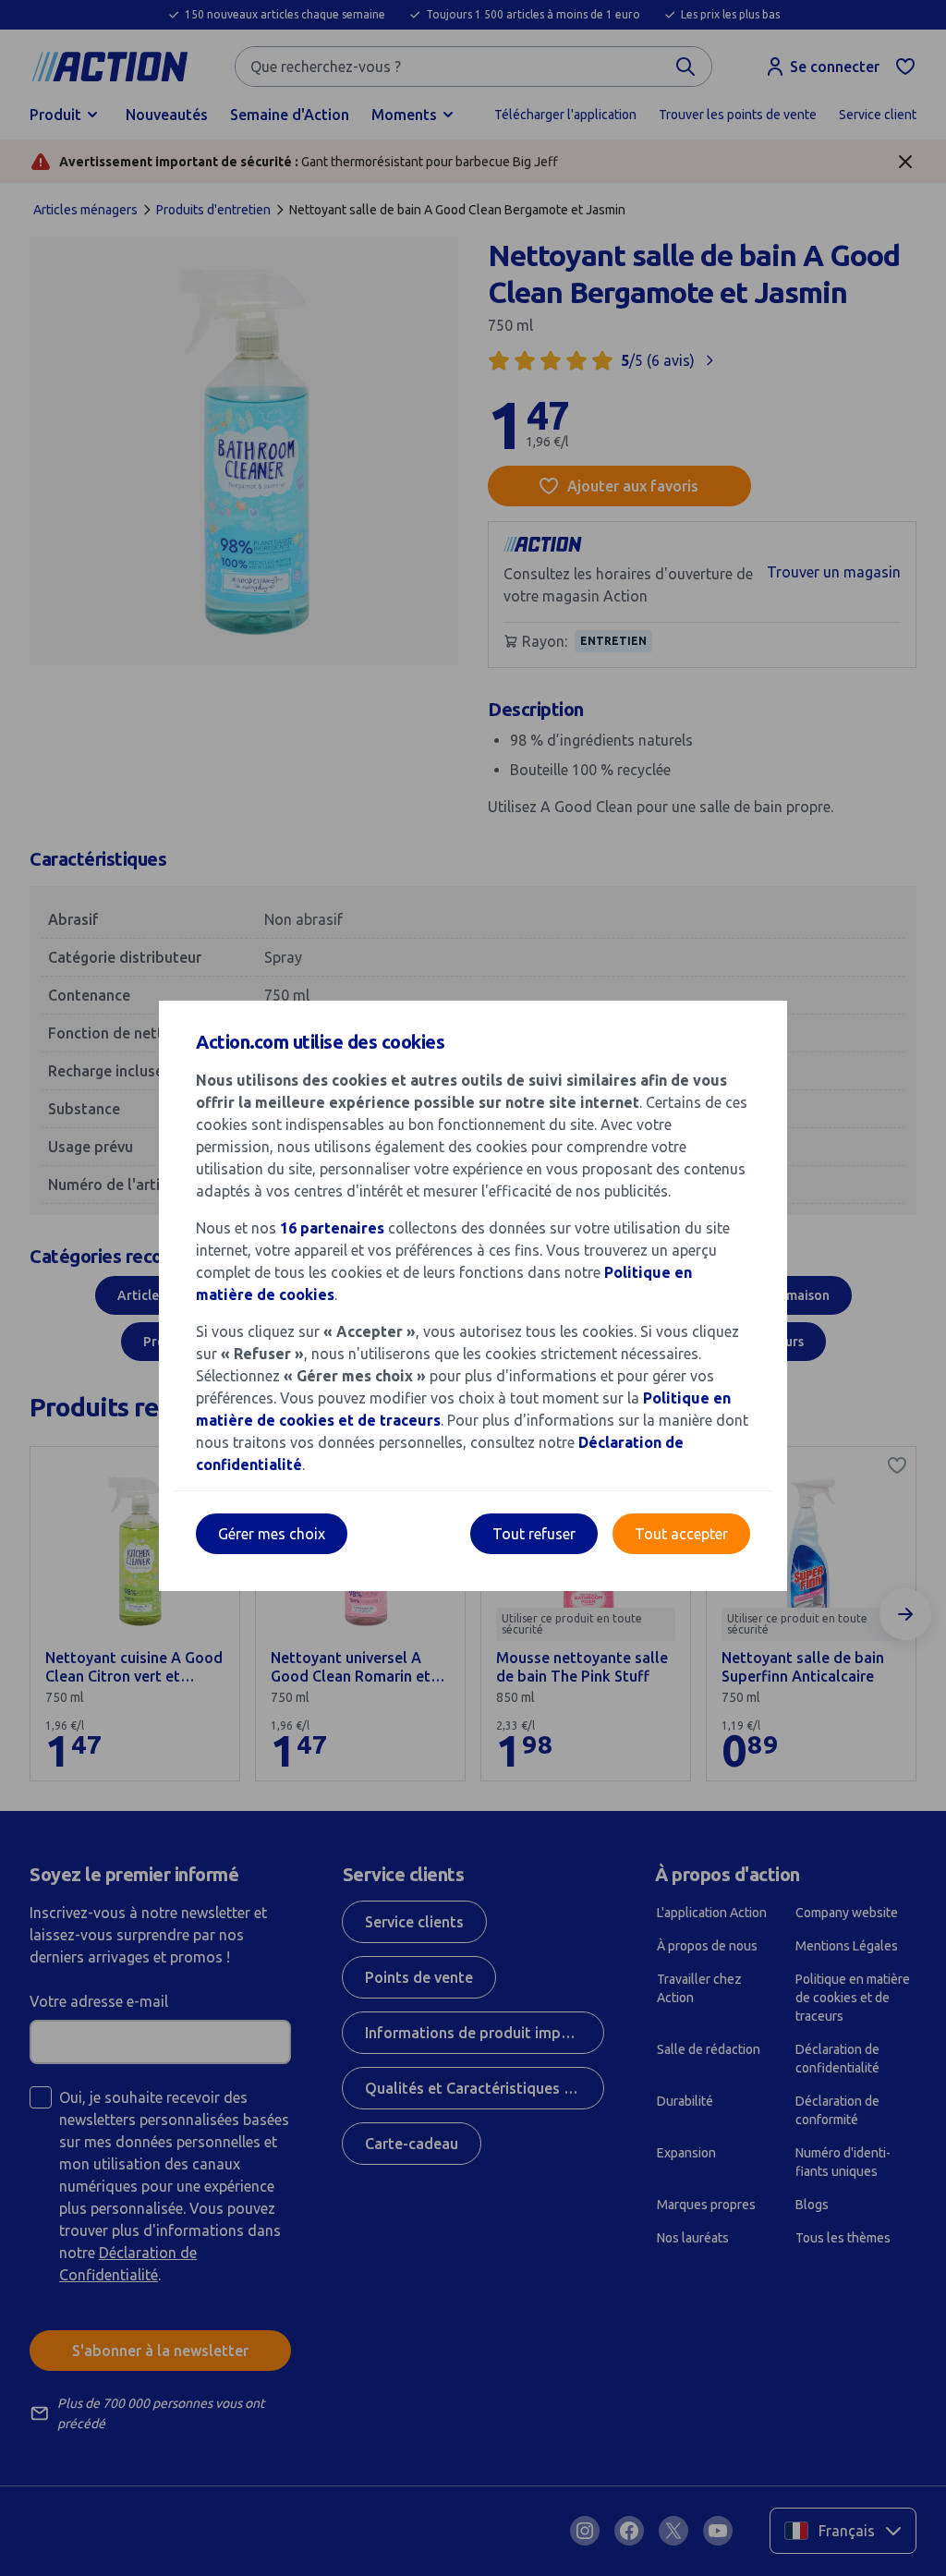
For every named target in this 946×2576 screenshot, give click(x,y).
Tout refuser (534, 1534)
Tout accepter (681, 1534)
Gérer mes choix (272, 1534)
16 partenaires (332, 1228)
